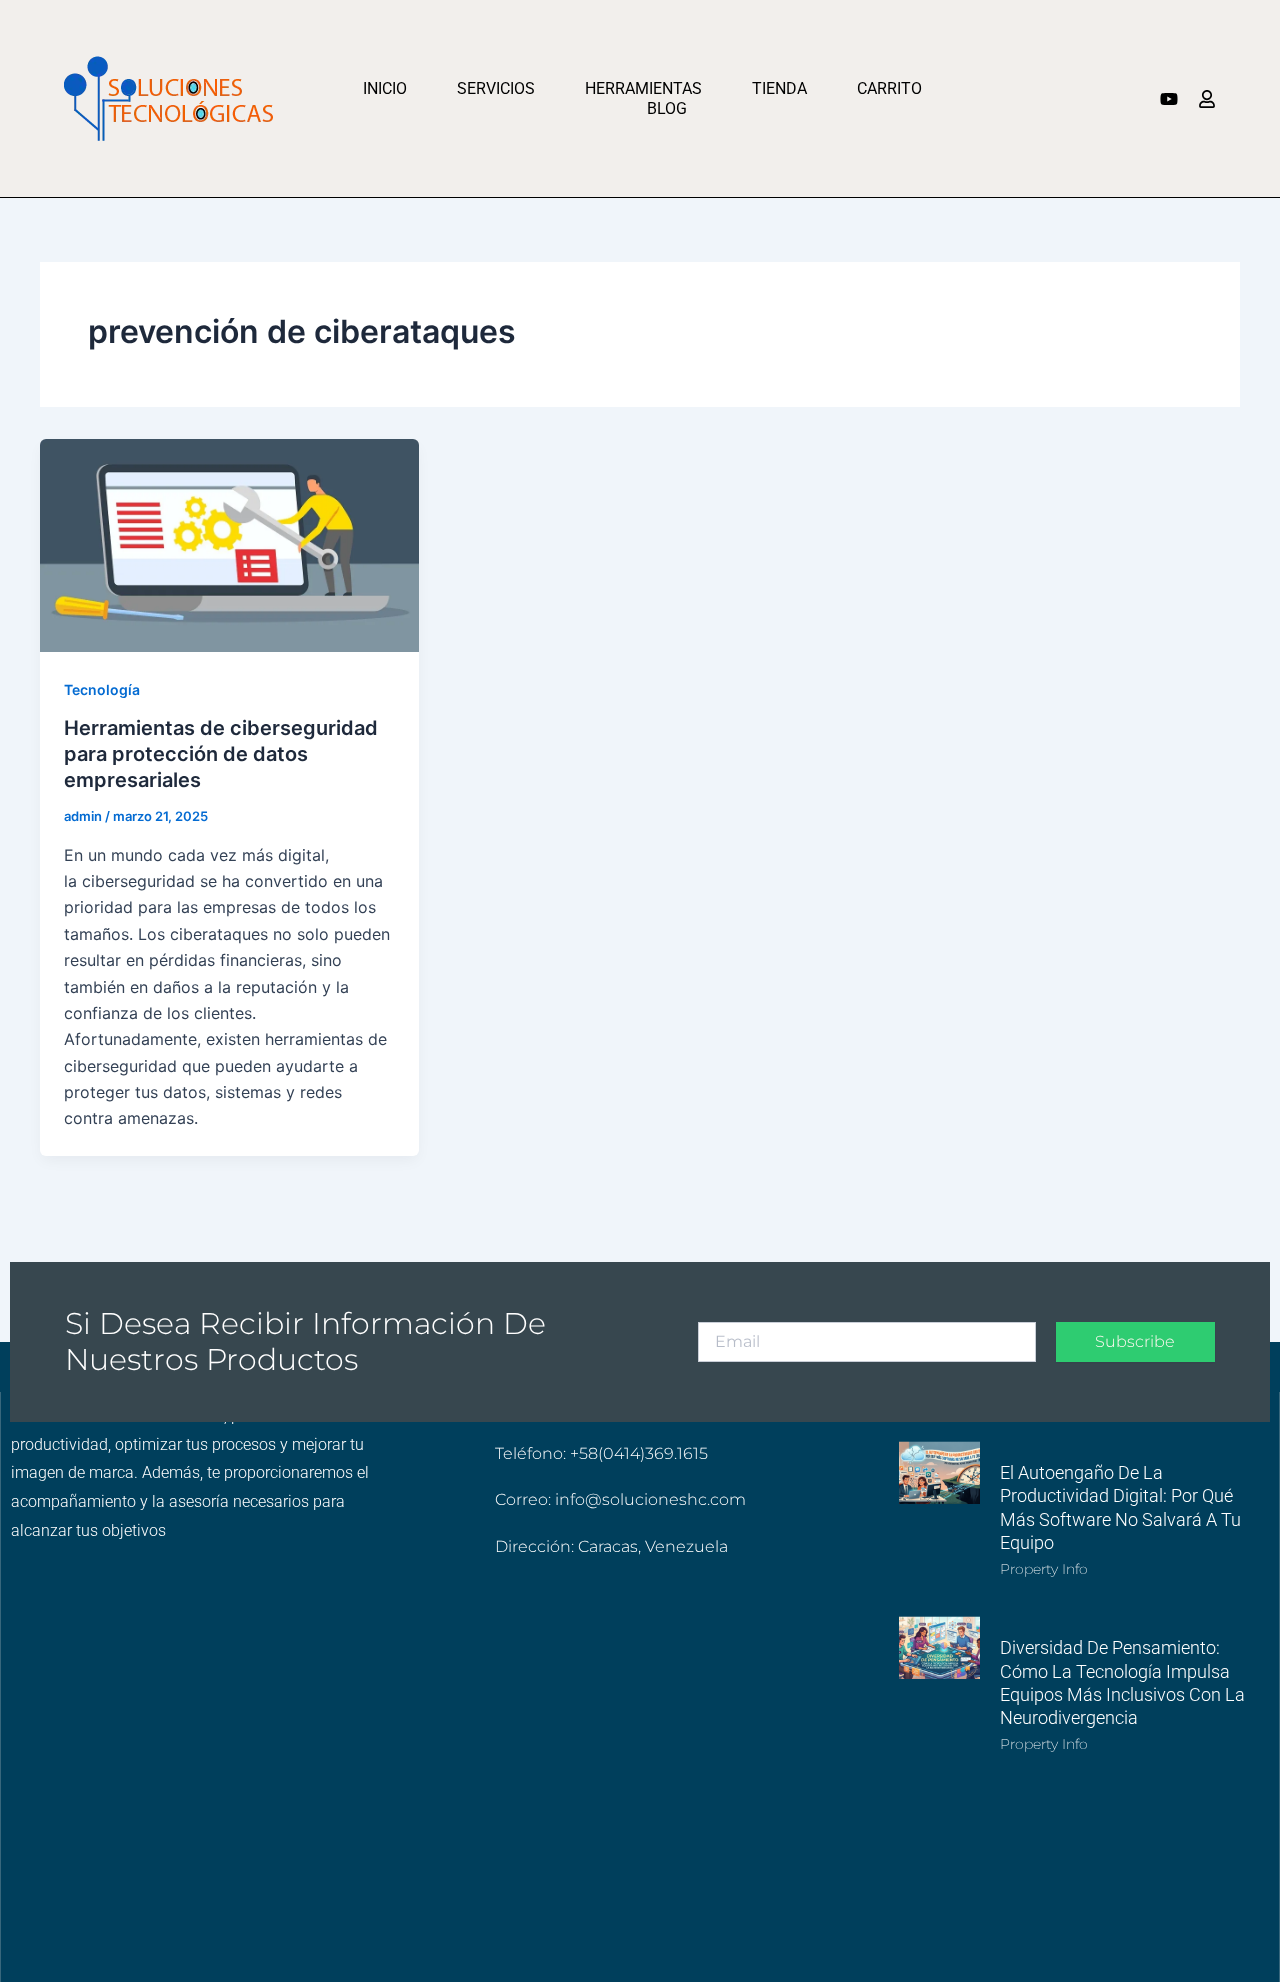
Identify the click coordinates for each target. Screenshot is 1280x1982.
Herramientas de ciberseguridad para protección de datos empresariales (221, 754)
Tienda (779, 88)
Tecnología (102, 689)
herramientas (643, 88)
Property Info (1044, 1569)
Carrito (889, 88)
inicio (385, 88)
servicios (496, 88)
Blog (667, 108)
